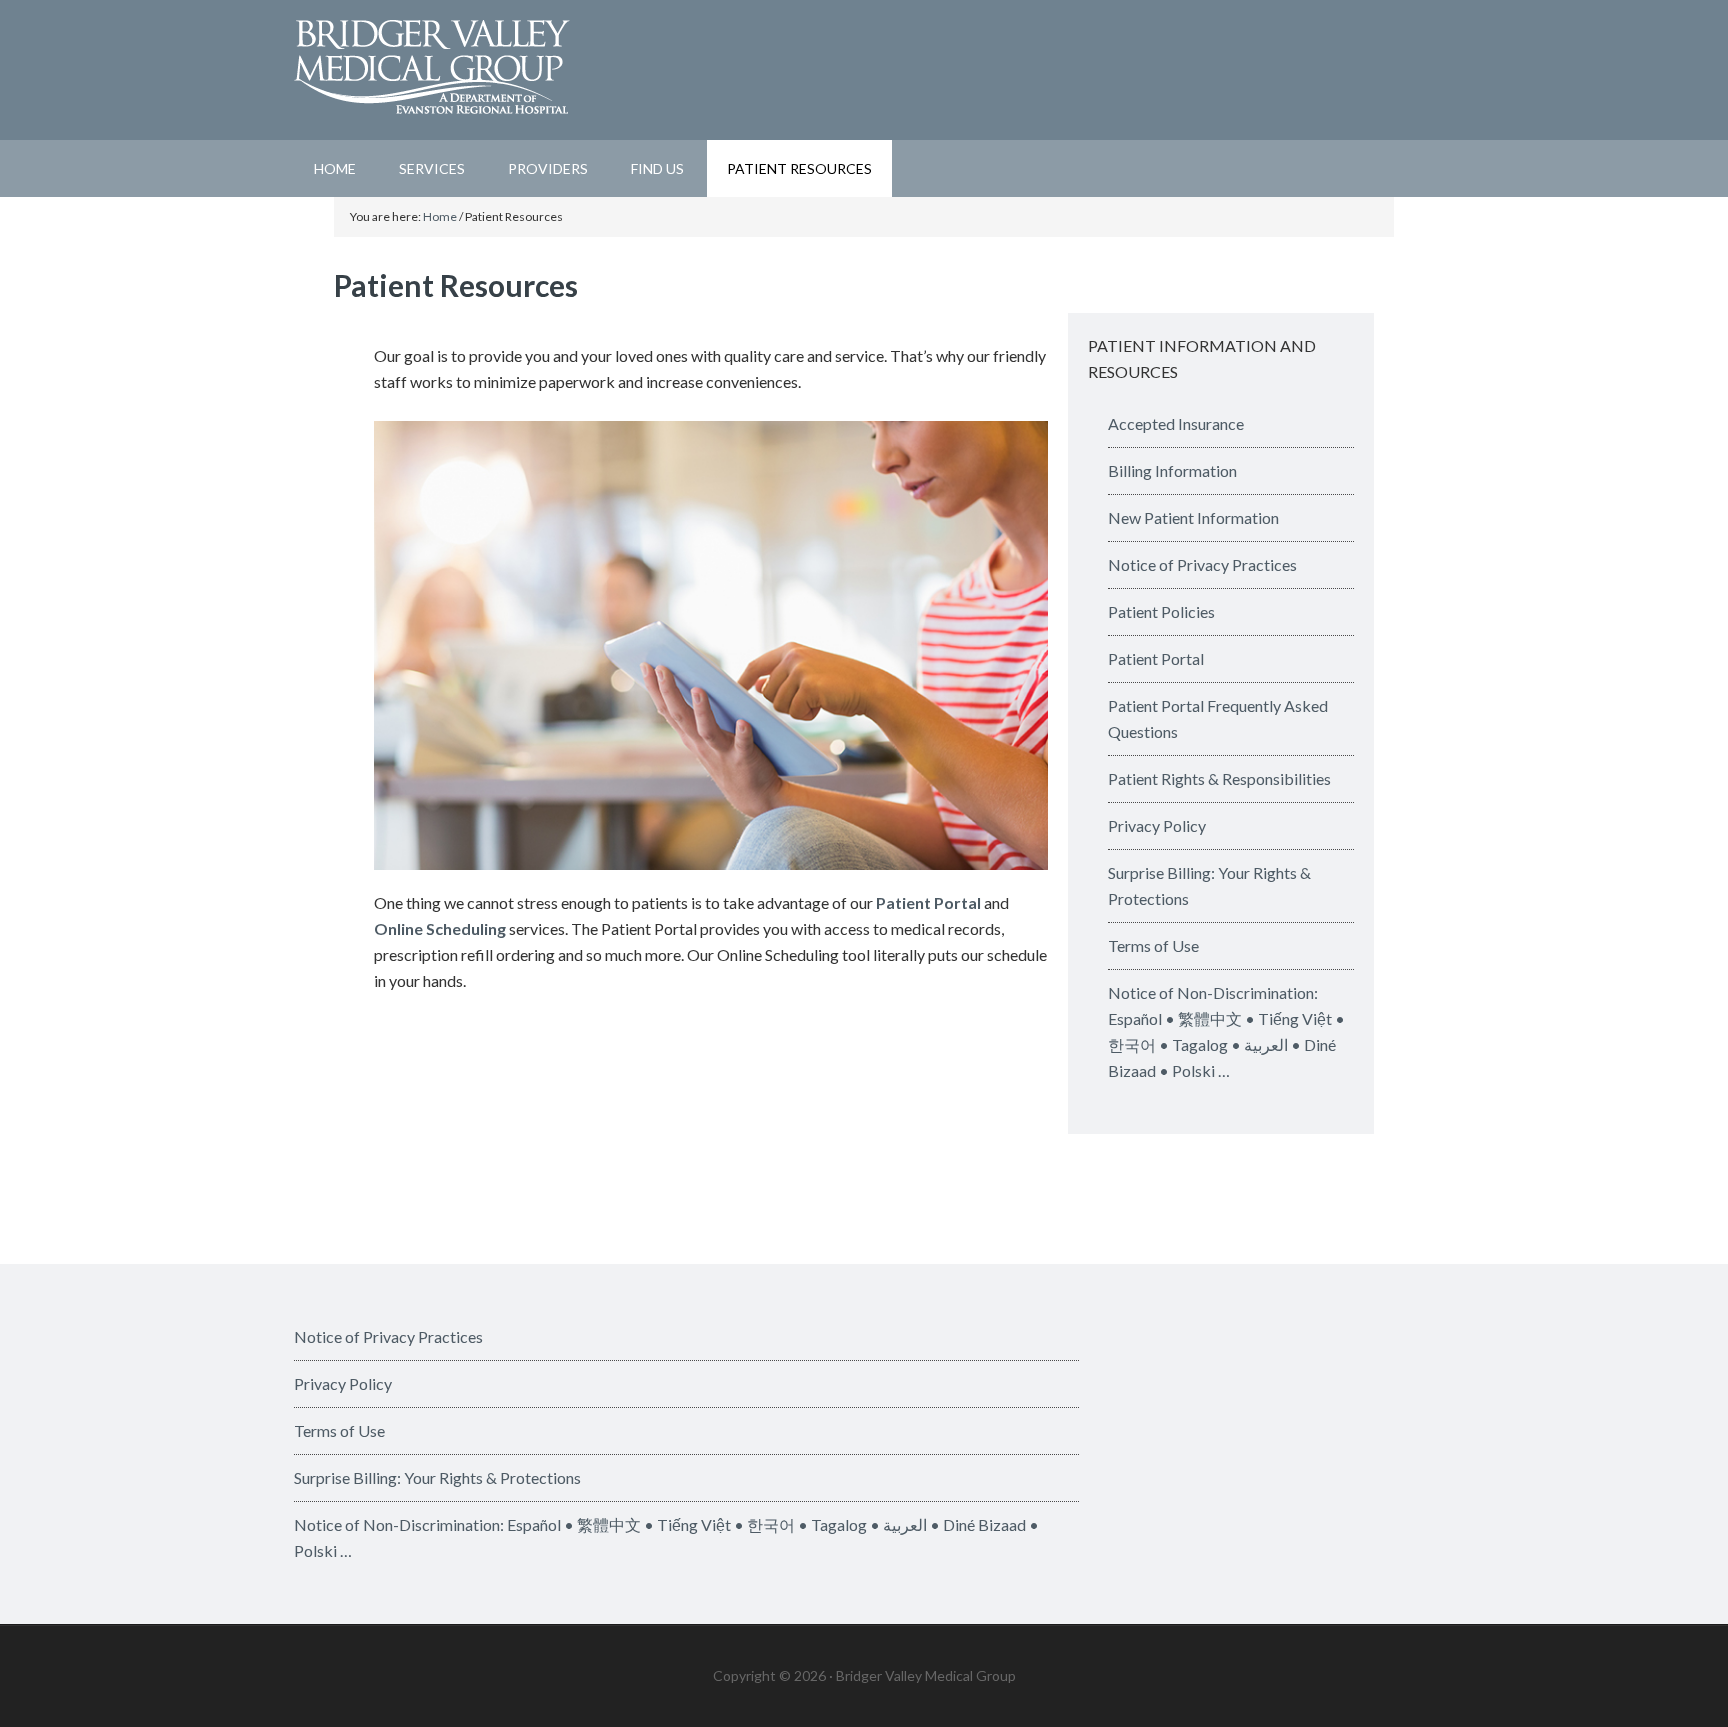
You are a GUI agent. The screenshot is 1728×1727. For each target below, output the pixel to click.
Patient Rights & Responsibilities (1219, 778)
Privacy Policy (1157, 825)
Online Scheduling (440, 928)
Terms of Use (1153, 945)
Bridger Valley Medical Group (864, 70)
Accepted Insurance (1176, 423)
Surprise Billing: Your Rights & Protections (437, 1477)
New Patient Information (1193, 517)
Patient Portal (928, 902)
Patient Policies (1161, 611)
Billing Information (1172, 470)
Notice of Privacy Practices (1202, 564)
